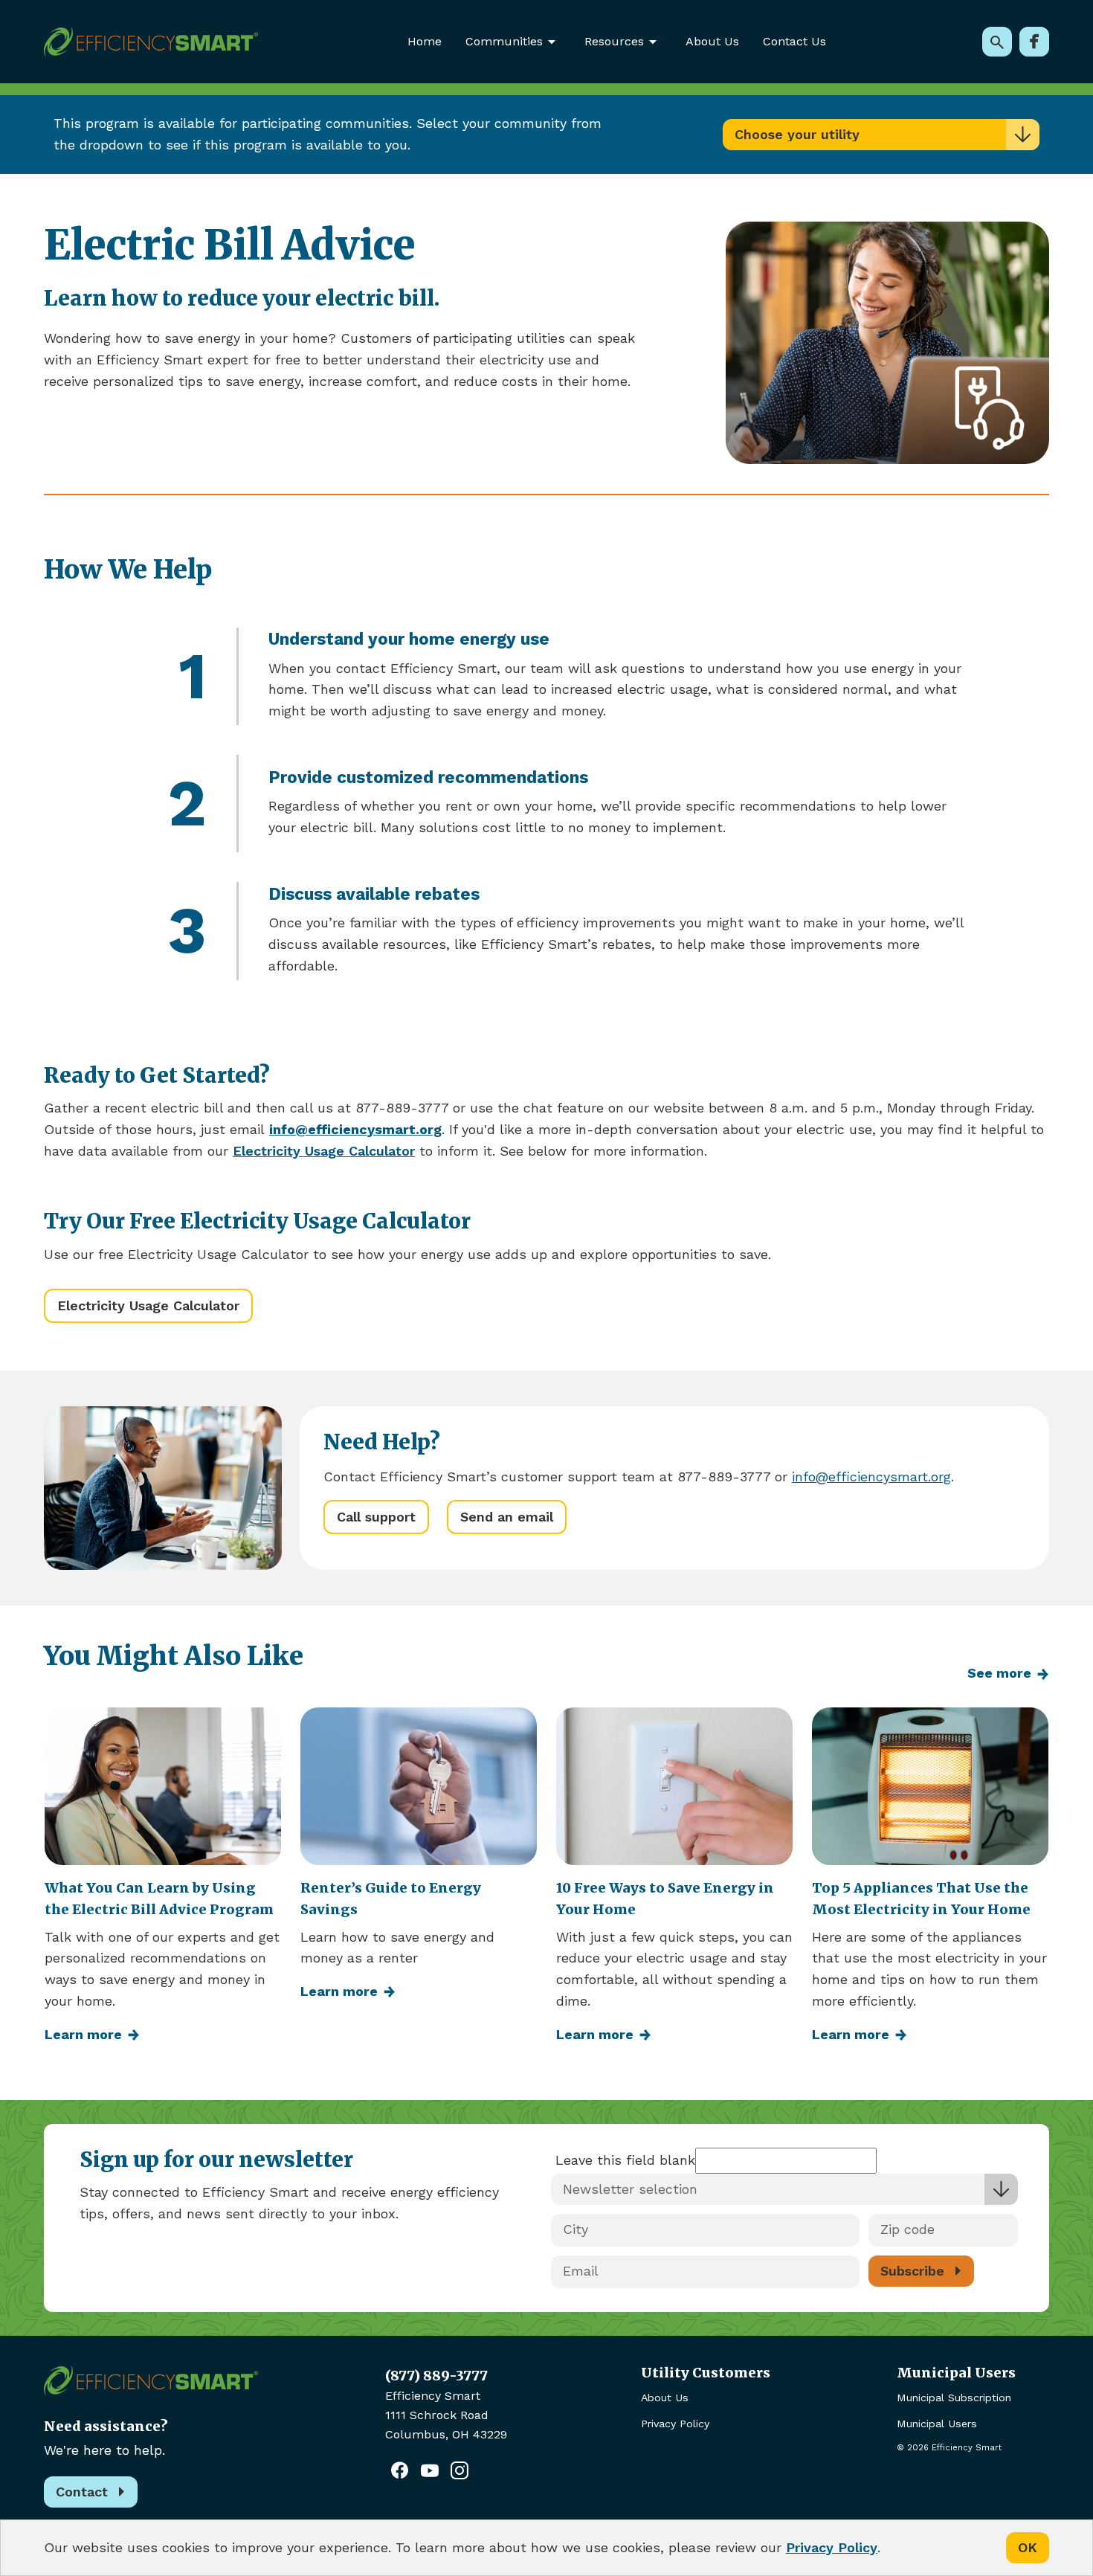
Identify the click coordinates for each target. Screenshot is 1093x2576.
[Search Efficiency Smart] (997, 42)
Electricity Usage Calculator (148, 1305)
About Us (712, 41)
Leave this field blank (625, 2160)
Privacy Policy (675, 2424)
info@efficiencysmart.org (871, 1477)
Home (425, 41)
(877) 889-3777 (436, 2376)
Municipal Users (937, 2424)
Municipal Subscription (954, 2398)
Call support (376, 1517)
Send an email (507, 1517)
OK (1028, 2547)
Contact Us (794, 41)
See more (999, 1673)
